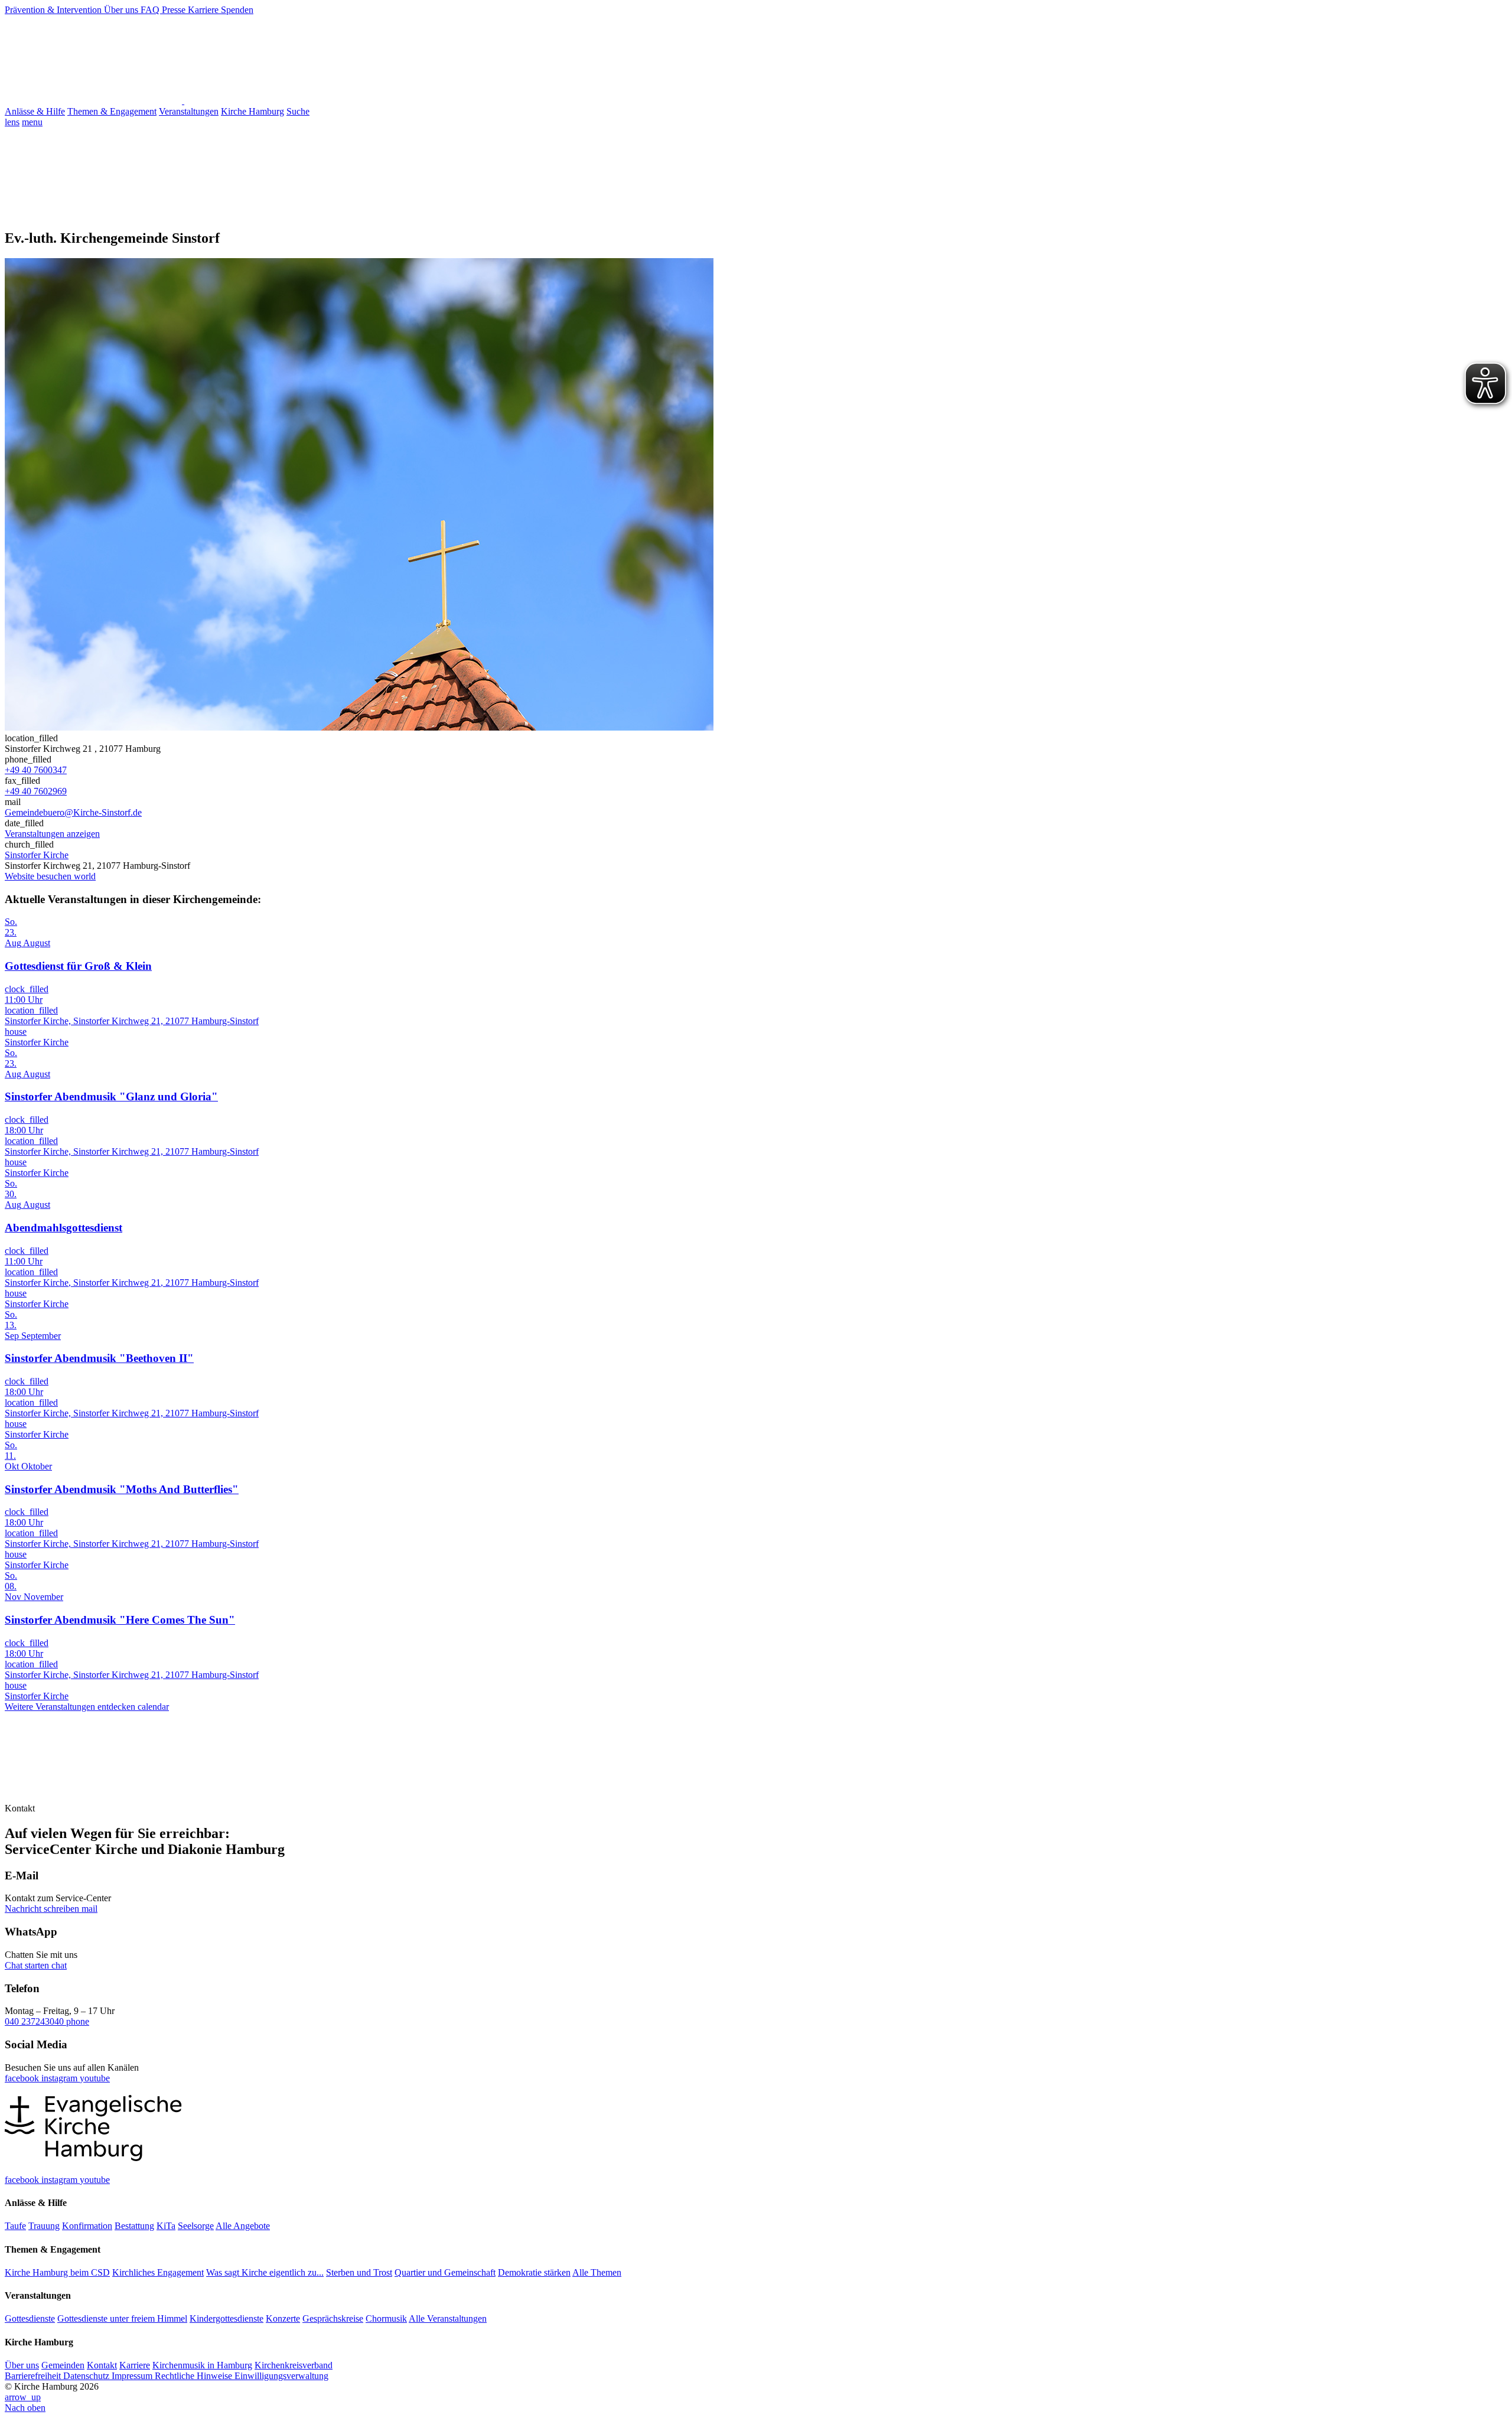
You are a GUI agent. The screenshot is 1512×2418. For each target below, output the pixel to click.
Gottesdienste (30, 2318)
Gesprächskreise (333, 2318)
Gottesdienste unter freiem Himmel (122, 2318)
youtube (95, 2078)
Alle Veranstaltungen (448, 2318)
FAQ (151, 10)
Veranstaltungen (189, 111)
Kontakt (102, 2365)
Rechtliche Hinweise (195, 2376)
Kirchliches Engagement (158, 2272)
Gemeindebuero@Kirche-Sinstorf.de (73, 812)
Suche (298, 111)
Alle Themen (597, 2272)
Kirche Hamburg (252, 111)
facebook (23, 2078)
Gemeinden (63, 2365)
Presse (175, 10)
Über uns (122, 10)
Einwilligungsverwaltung (281, 2376)
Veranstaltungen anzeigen (52, 834)
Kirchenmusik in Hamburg (202, 2365)
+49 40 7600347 (36, 770)
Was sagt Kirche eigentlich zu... (265, 2272)
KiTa (166, 2226)
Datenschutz (87, 2376)
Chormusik (386, 2318)
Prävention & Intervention (54, 10)
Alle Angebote (243, 2226)
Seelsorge (196, 2226)
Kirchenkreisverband (294, 2365)
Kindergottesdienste (227, 2318)
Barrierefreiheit (34, 2376)
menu (32, 122)
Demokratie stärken (534, 2272)
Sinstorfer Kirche (37, 855)
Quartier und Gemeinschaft (445, 2272)
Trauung (44, 2226)
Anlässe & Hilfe (35, 111)
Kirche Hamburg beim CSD (57, 2272)
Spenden (237, 10)
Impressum (133, 2376)
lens (12, 122)
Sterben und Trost (359, 2272)
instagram (61, 2078)
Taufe (15, 2226)
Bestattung (134, 2226)
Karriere (204, 10)
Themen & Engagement (112, 111)
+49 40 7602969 (36, 791)
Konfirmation (87, 2226)
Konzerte (283, 2318)
